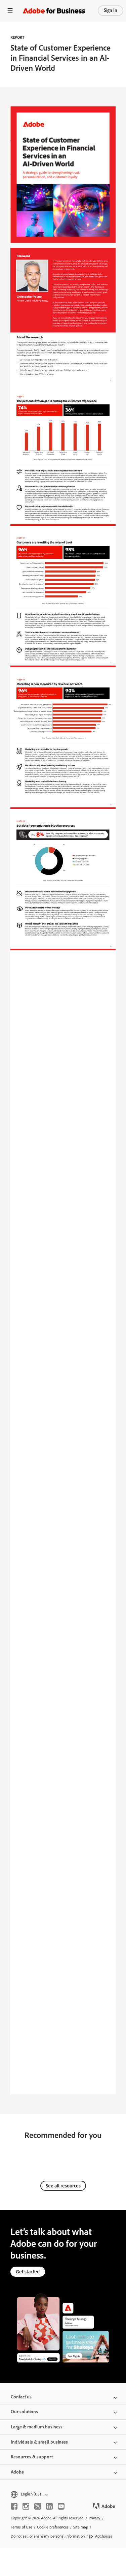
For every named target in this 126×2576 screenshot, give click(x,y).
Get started (28, 2272)
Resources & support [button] (32, 2457)
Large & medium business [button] (37, 2427)
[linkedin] (49, 2506)
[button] (63, 2494)
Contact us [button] (21, 2397)
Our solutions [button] (24, 2412)
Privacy (95, 2518)
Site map (81, 2527)
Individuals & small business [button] (39, 2442)
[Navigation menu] (10, 11)
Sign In (111, 10)
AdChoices (104, 2536)
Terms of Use (22, 2527)
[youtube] (61, 2506)
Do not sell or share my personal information (48, 2536)
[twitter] (38, 2506)
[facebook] (14, 2506)
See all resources (63, 2186)
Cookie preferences (53, 2527)
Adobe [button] (17, 2472)
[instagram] (26, 2506)
